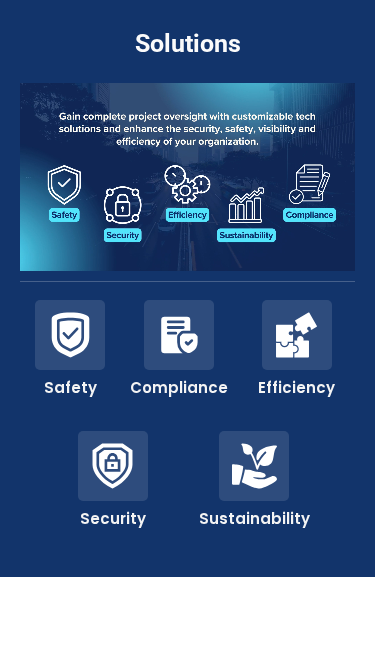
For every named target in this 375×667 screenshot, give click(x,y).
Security (113, 518)
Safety (70, 387)
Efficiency (296, 387)
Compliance (179, 387)
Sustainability (254, 518)
